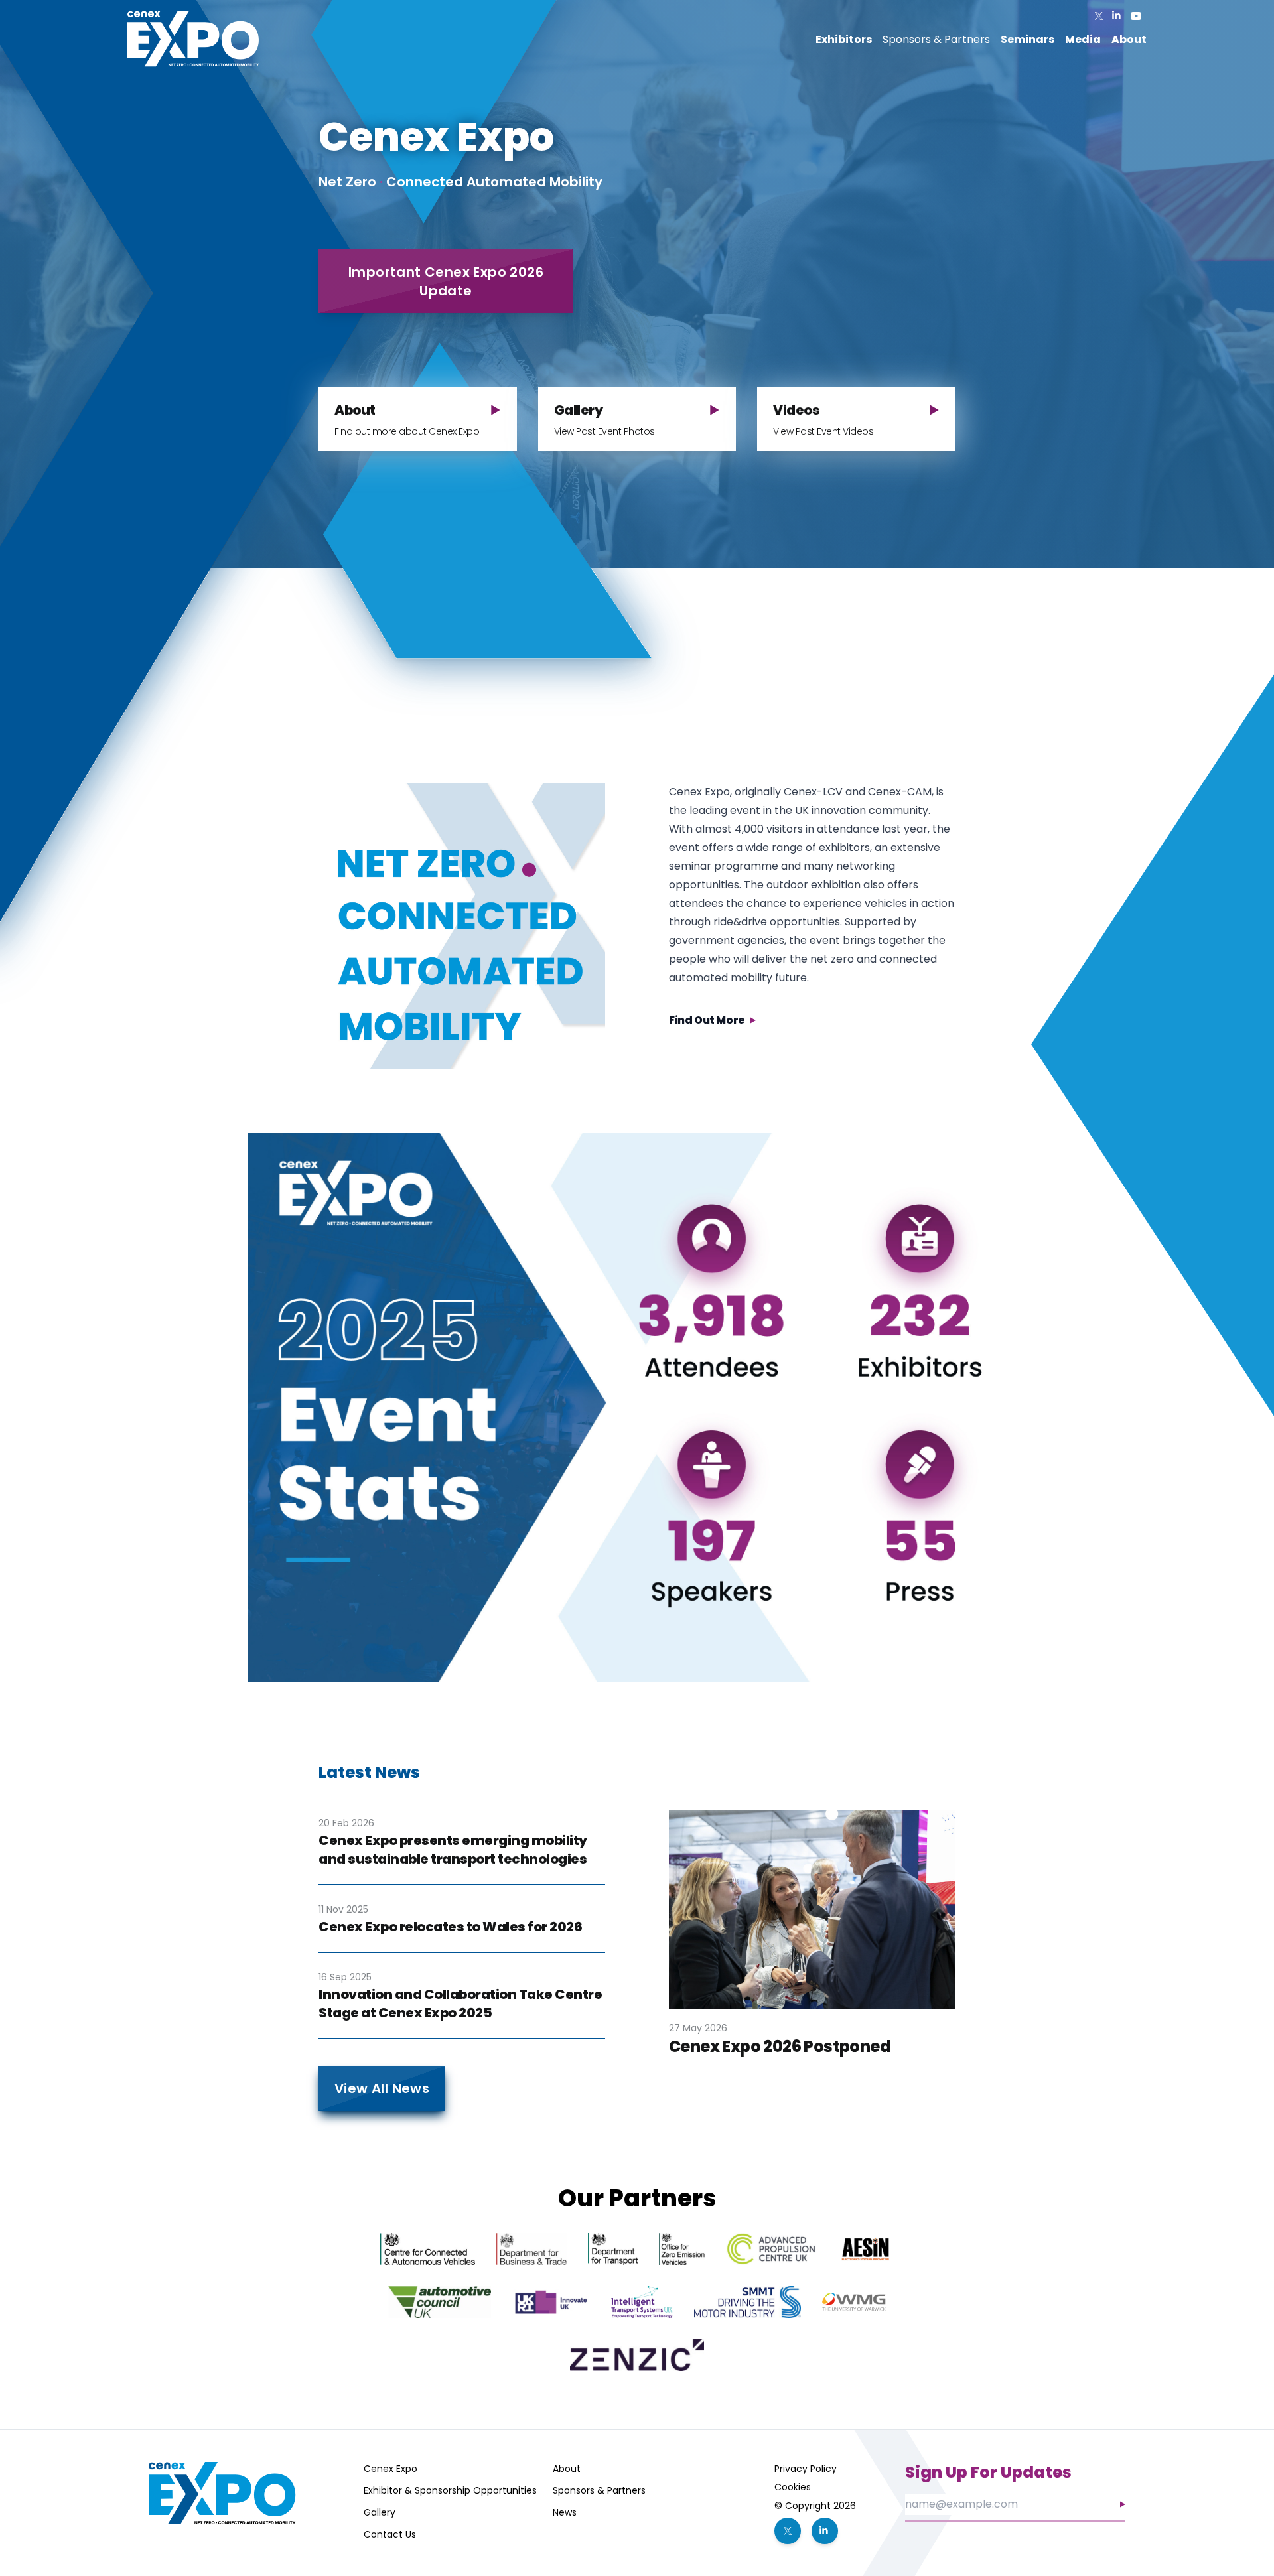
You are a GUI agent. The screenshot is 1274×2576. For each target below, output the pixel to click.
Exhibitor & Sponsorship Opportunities (450, 2490)
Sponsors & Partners (936, 39)
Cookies (793, 2487)
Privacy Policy (806, 2469)
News (565, 2512)
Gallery (380, 2512)
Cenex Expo (390, 2469)
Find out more (707, 1020)
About (567, 2469)
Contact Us (390, 2534)
